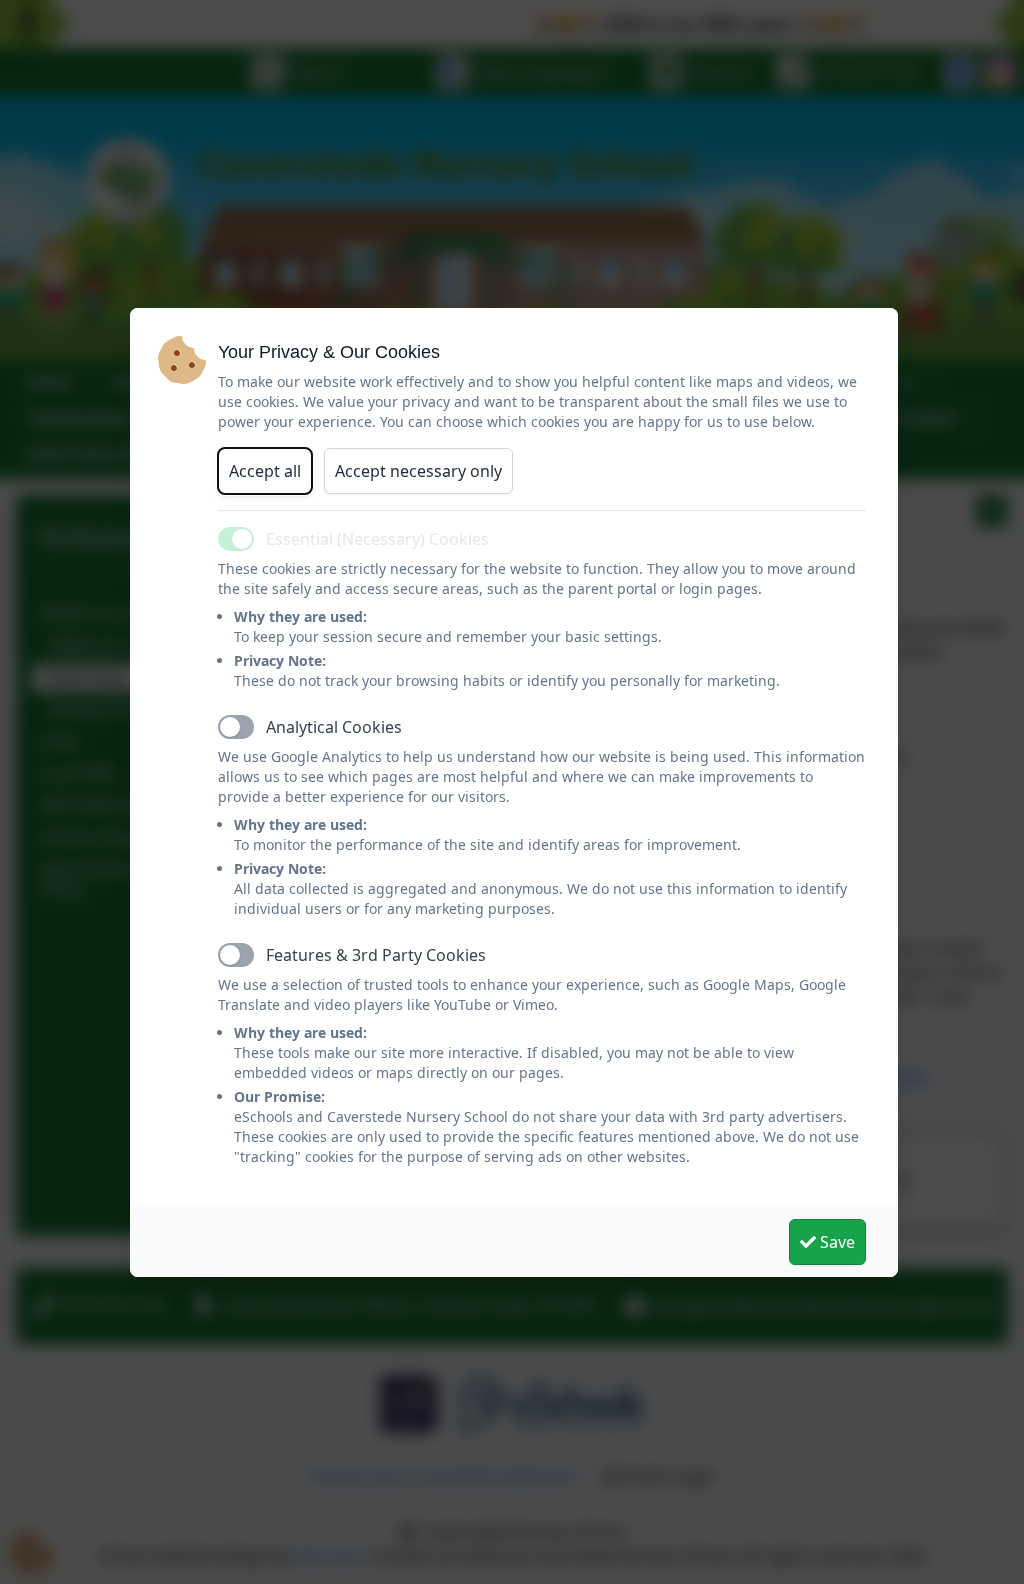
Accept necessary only (418, 471)
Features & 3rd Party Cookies (376, 955)
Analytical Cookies (334, 727)
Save (835, 1242)
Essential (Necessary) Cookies (377, 539)
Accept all (265, 471)
